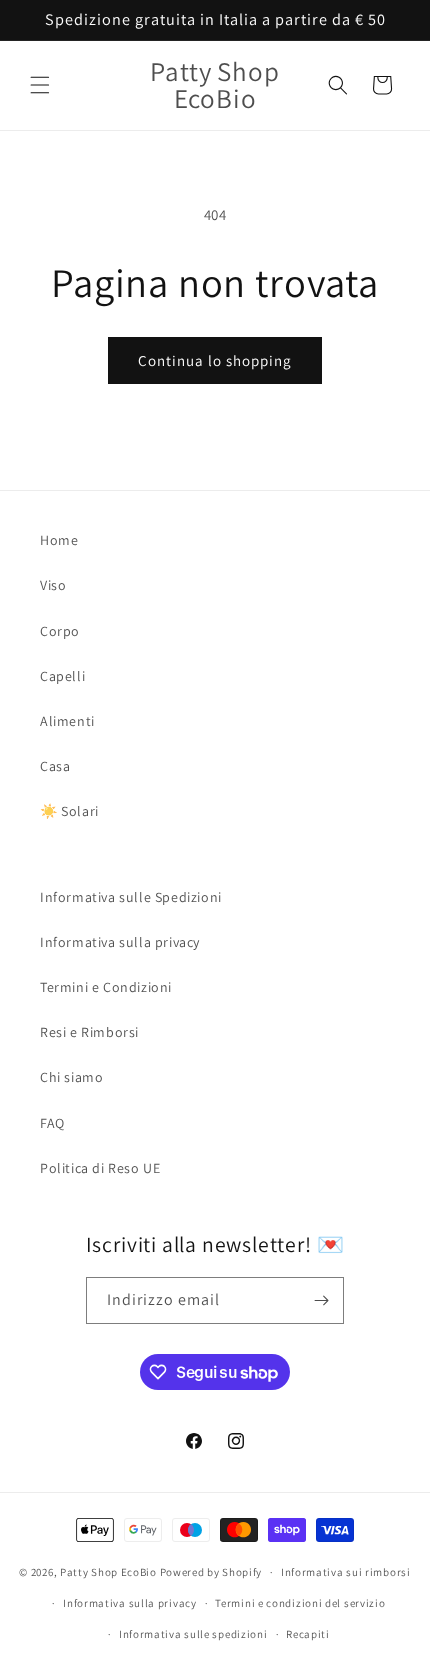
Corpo (60, 631)
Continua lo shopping (215, 360)
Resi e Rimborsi (89, 1032)
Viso (53, 585)
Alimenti (67, 721)
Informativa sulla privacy (120, 942)
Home (59, 540)
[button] (40, 85)
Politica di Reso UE (100, 1168)
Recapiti (308, 1634)
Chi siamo (71, 1077)
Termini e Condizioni (106, 987)
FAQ (52, 1123)
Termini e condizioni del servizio (300, 1603)
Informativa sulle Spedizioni (131, 897)
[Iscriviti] (321, 1300)
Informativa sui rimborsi (346, 1572)
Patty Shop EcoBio (108, 1572)
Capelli (62, 676)
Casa (55, 766)
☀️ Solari (69, 811)
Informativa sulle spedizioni (193, 1634)
